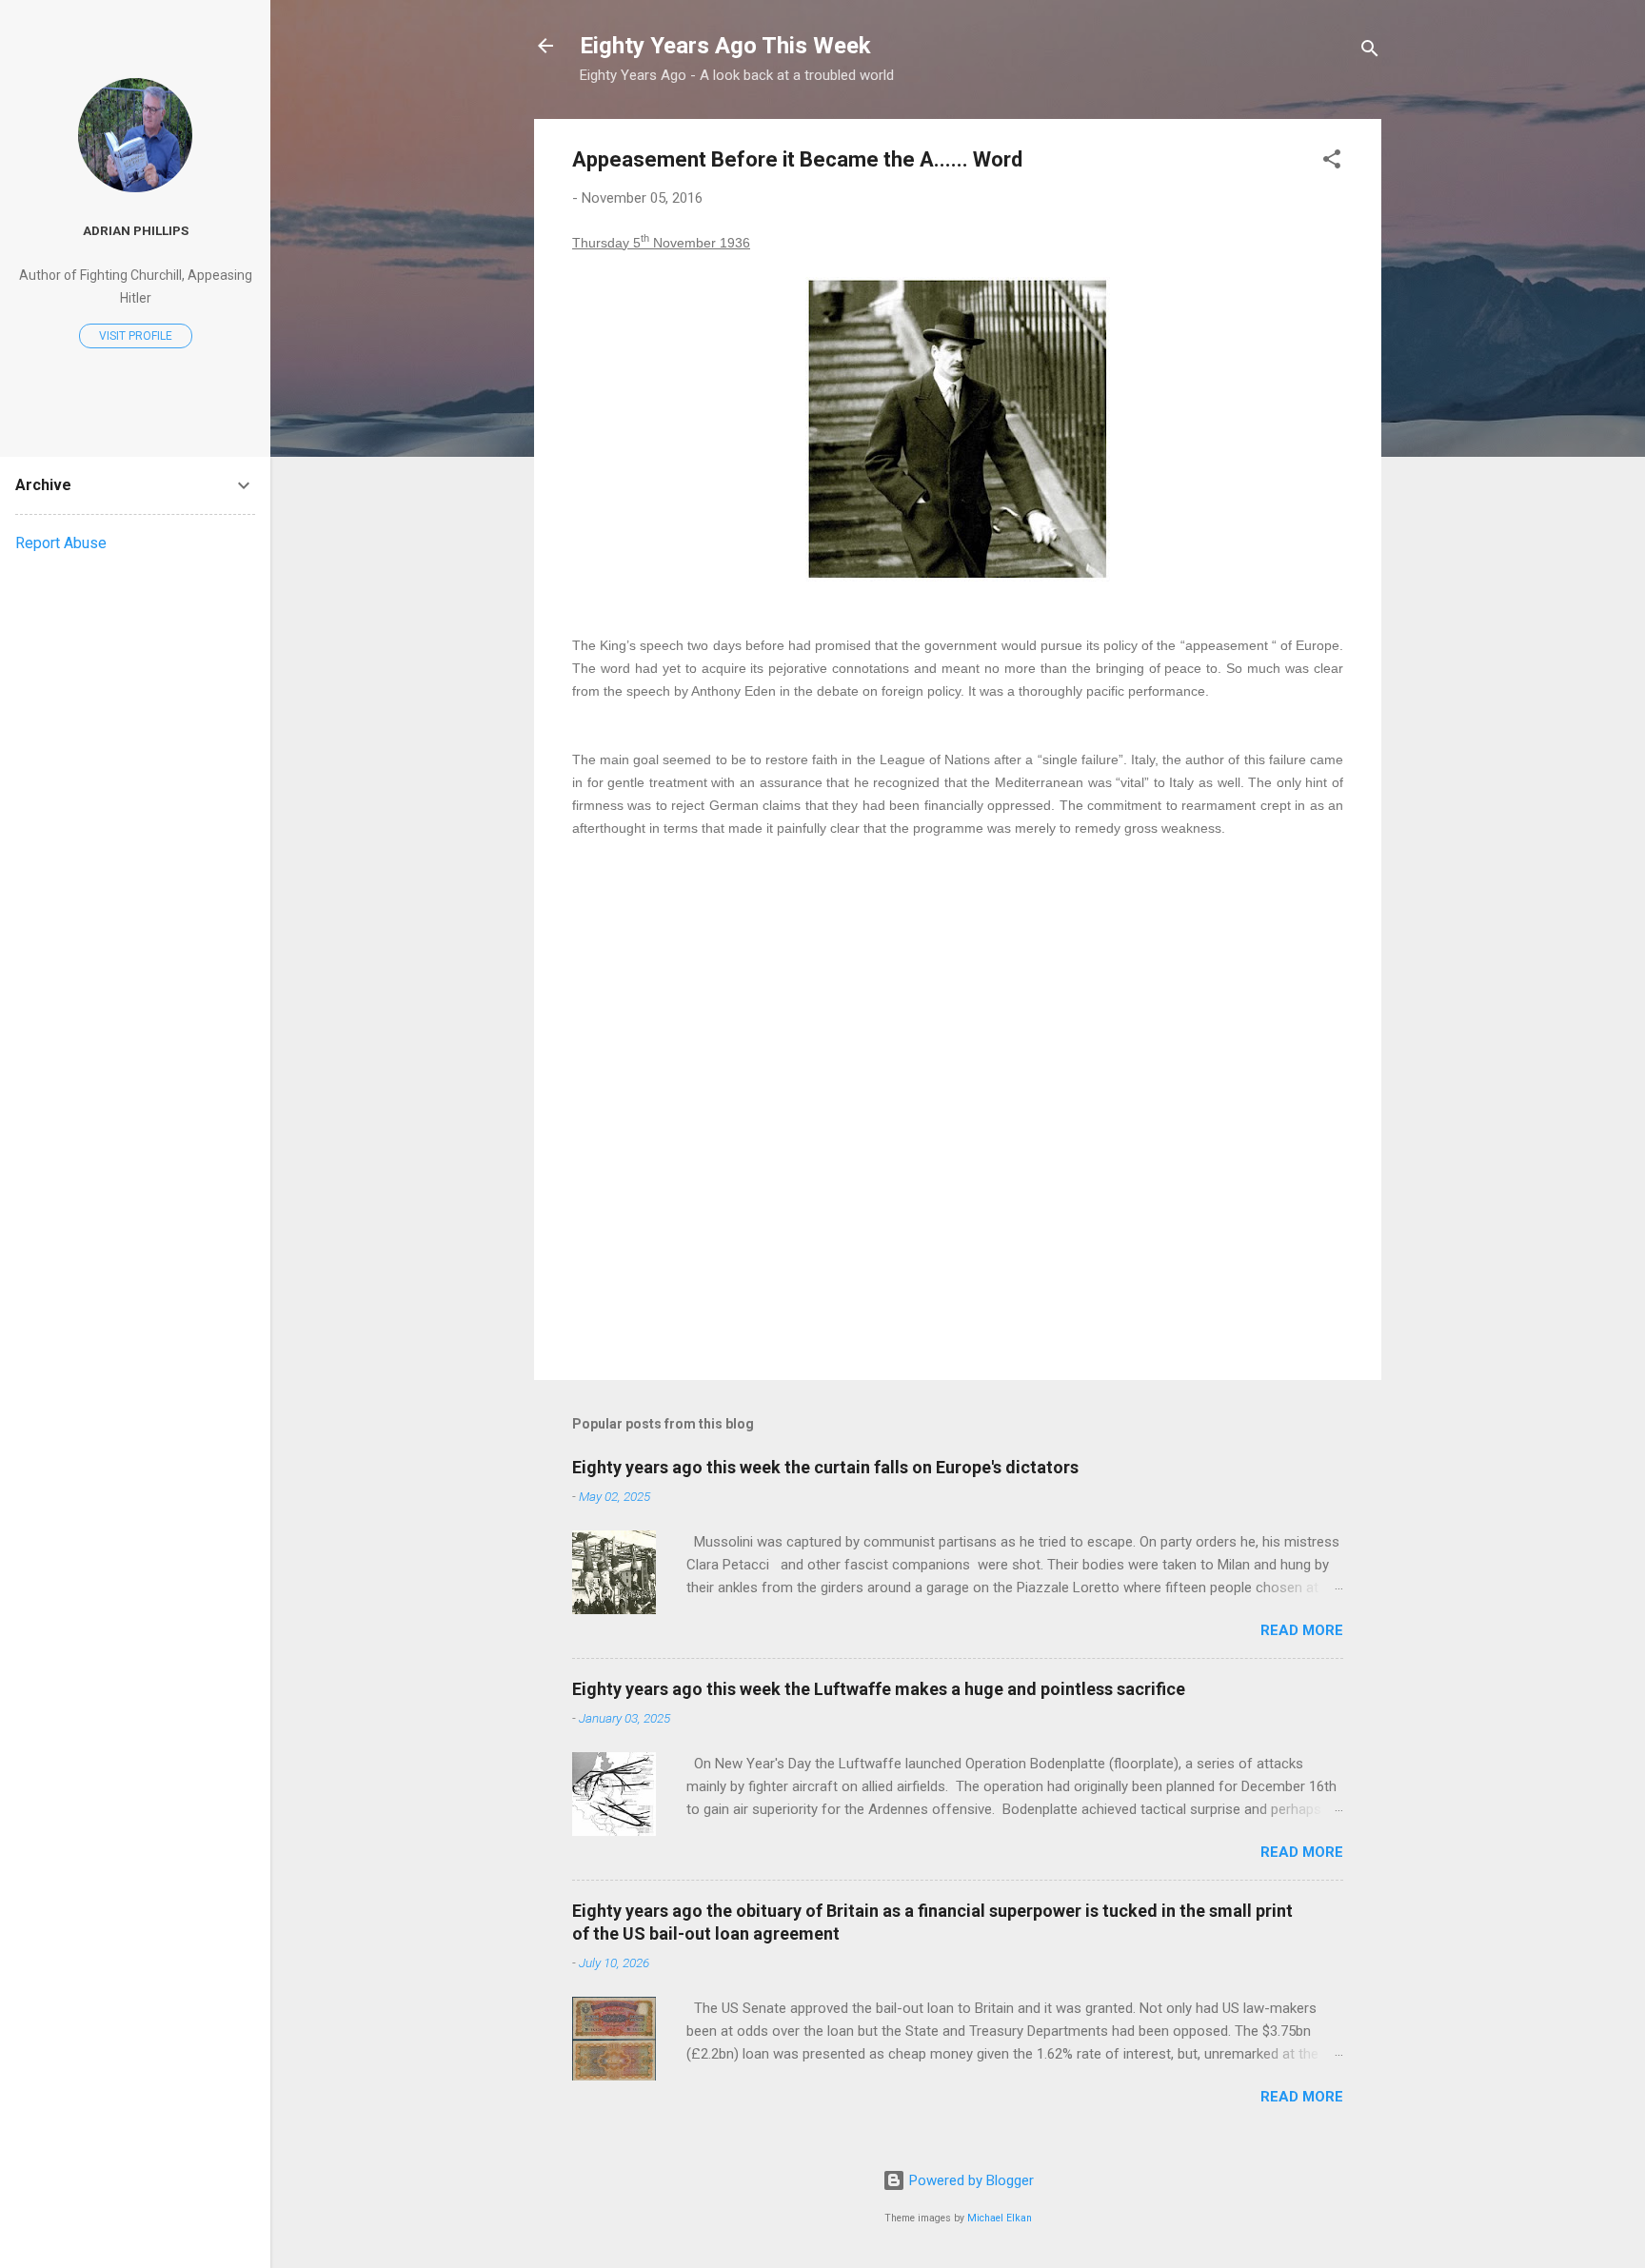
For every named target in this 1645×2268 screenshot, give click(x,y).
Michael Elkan (1000, 2218)
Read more (1302, 1630)
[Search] (1370, 52)
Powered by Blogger (970, 2180)
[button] (1332, 162)
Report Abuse (61, 543)
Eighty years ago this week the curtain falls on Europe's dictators (825, 1467)
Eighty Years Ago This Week (725, 46)
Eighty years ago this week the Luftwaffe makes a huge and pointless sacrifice (879, 1689)
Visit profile (136, 336)
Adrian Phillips (136, 230)
